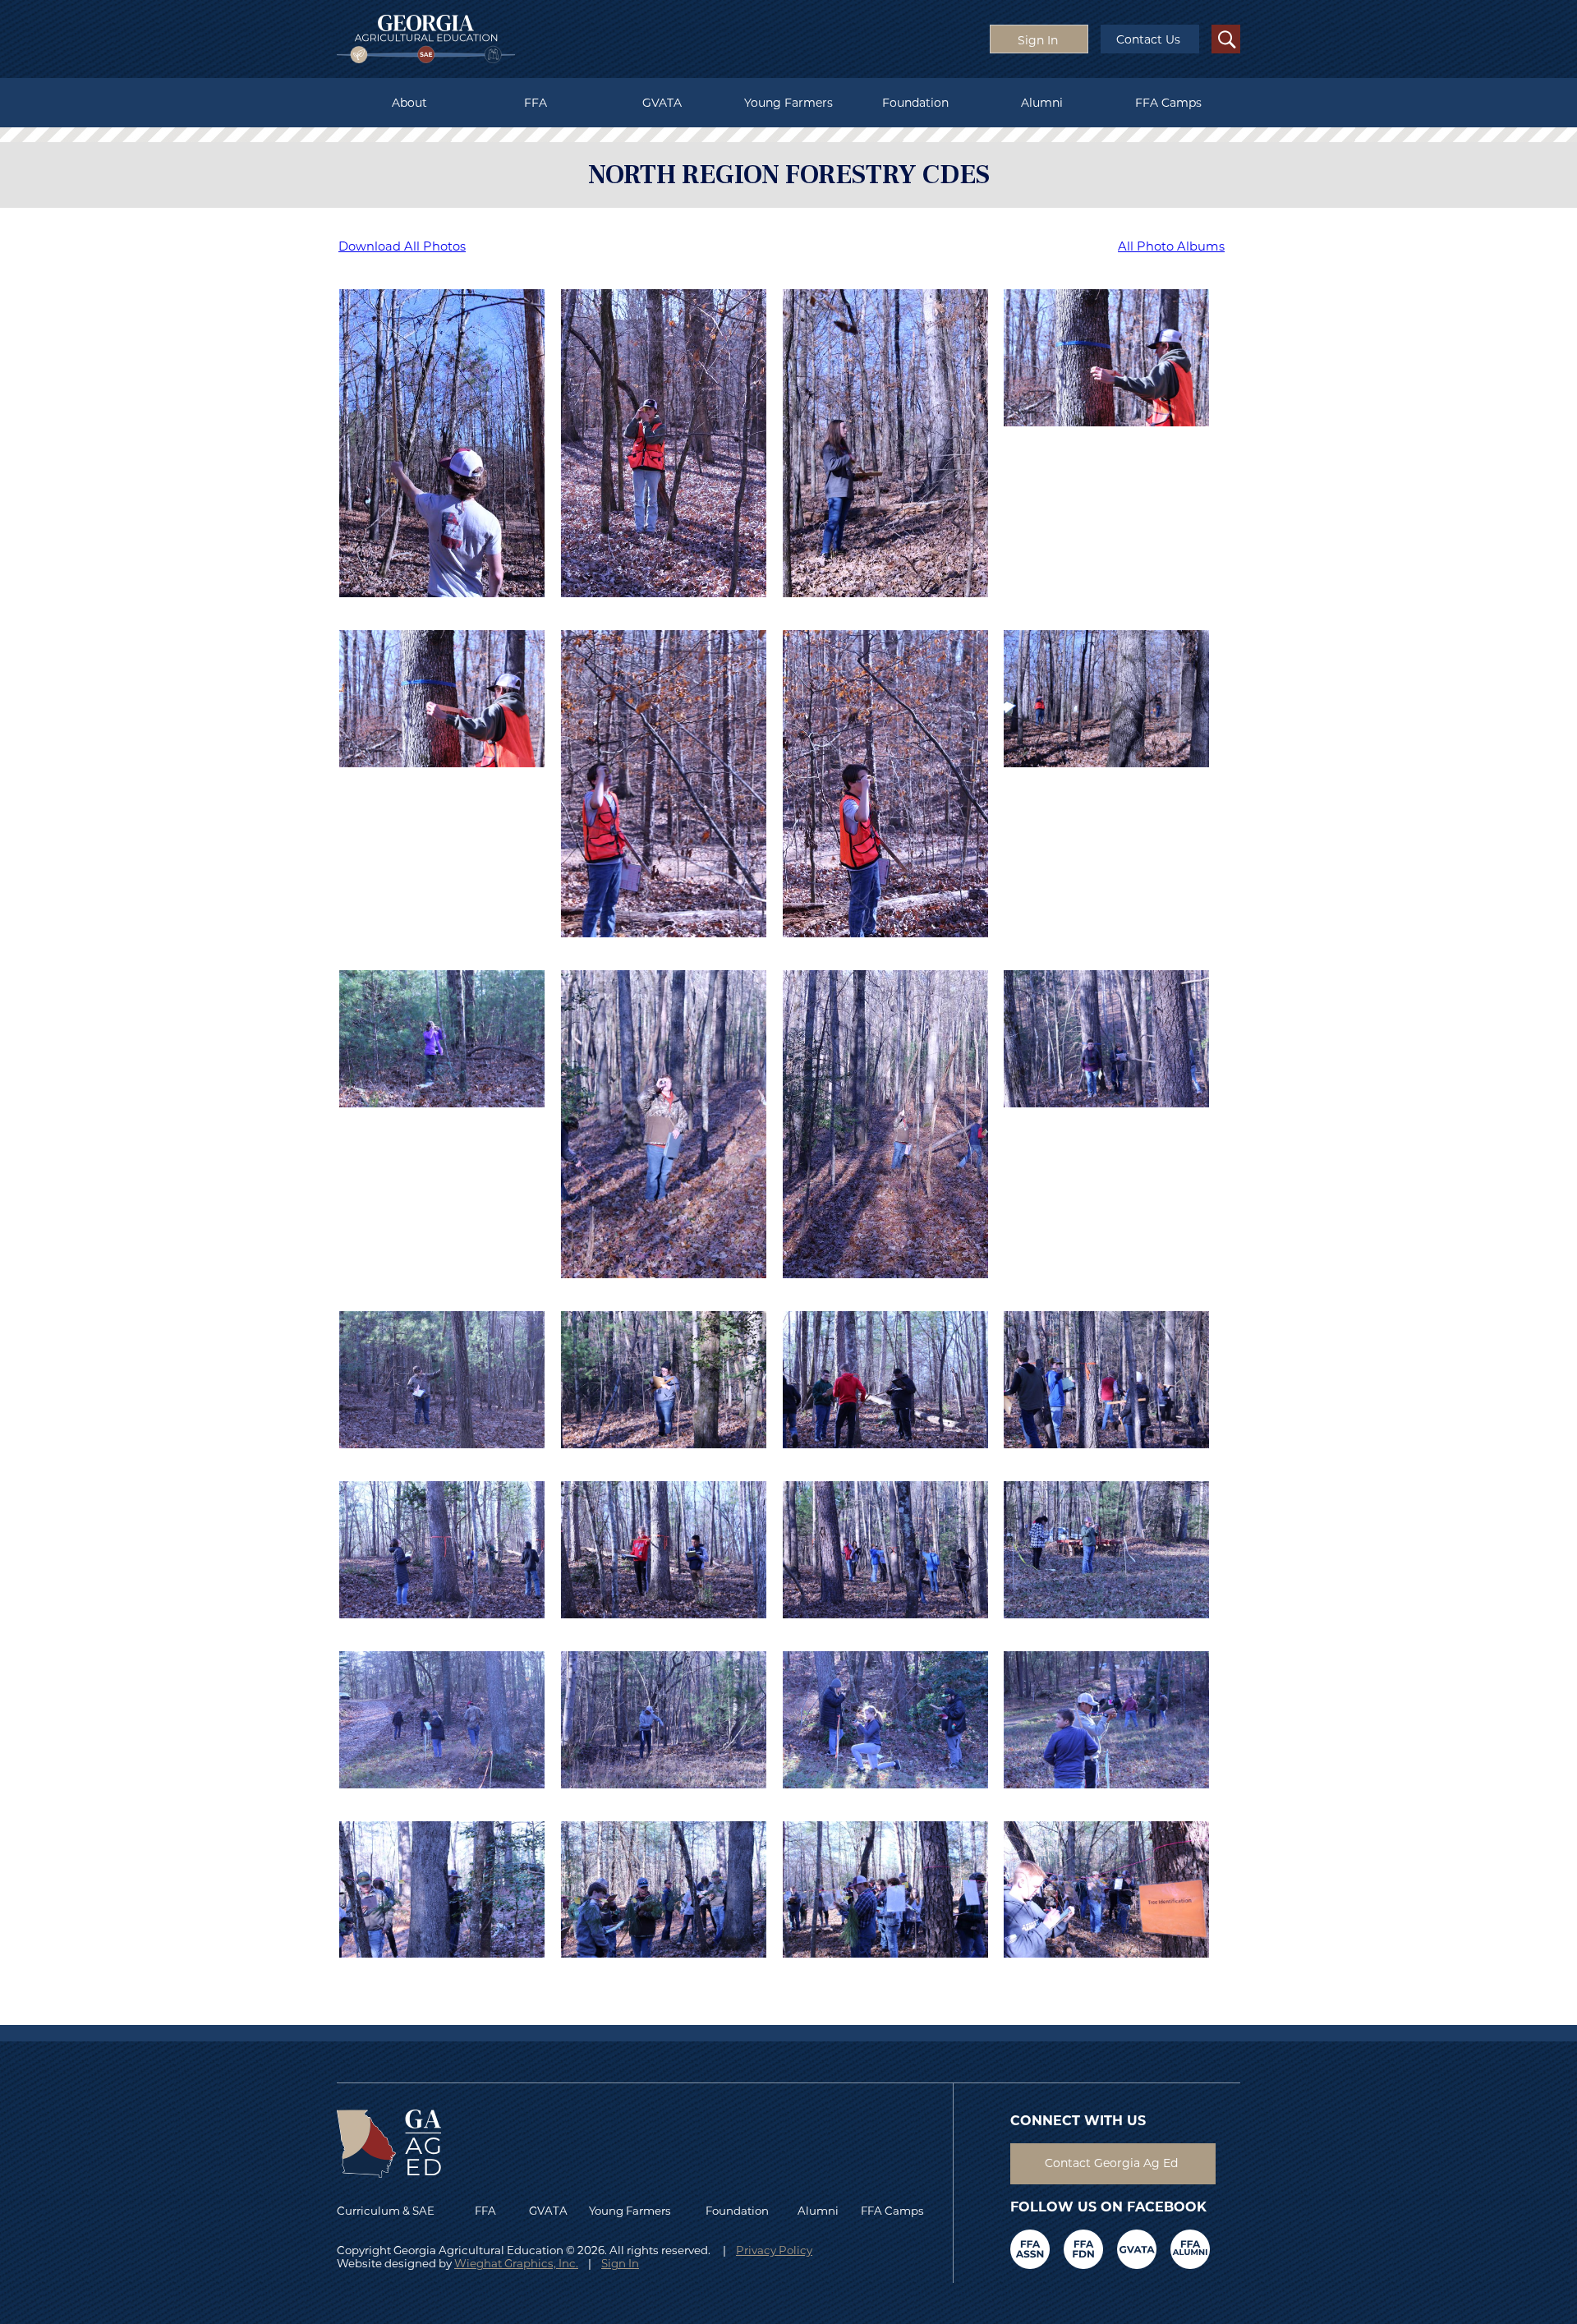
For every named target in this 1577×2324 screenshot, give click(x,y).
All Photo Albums (1171, 246)
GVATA (662, 103)
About (409, 103)
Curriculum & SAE (386, 2211)
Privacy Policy (774, 2250)
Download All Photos (402, 246)
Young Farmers (788, 103)
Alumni (1042, 103)
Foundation (915, 103)
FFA (536, 103)
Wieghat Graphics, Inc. (516, 2263)
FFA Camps (1168, 103)
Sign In (620, 2263)
